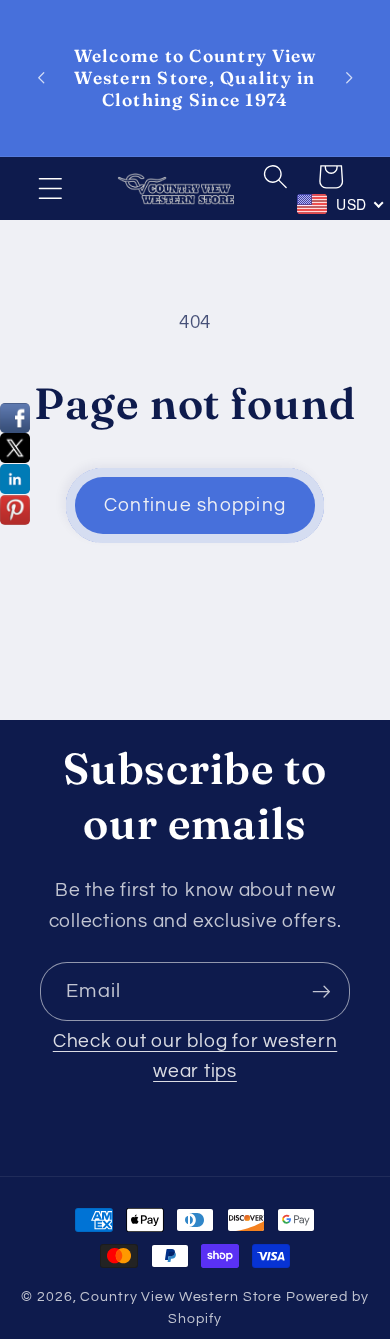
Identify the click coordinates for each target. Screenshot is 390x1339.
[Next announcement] (349, 78)
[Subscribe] (321, 991)
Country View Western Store (181, 1297)
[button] (50, 188)
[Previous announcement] (41, 78)
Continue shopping (195, 505)
